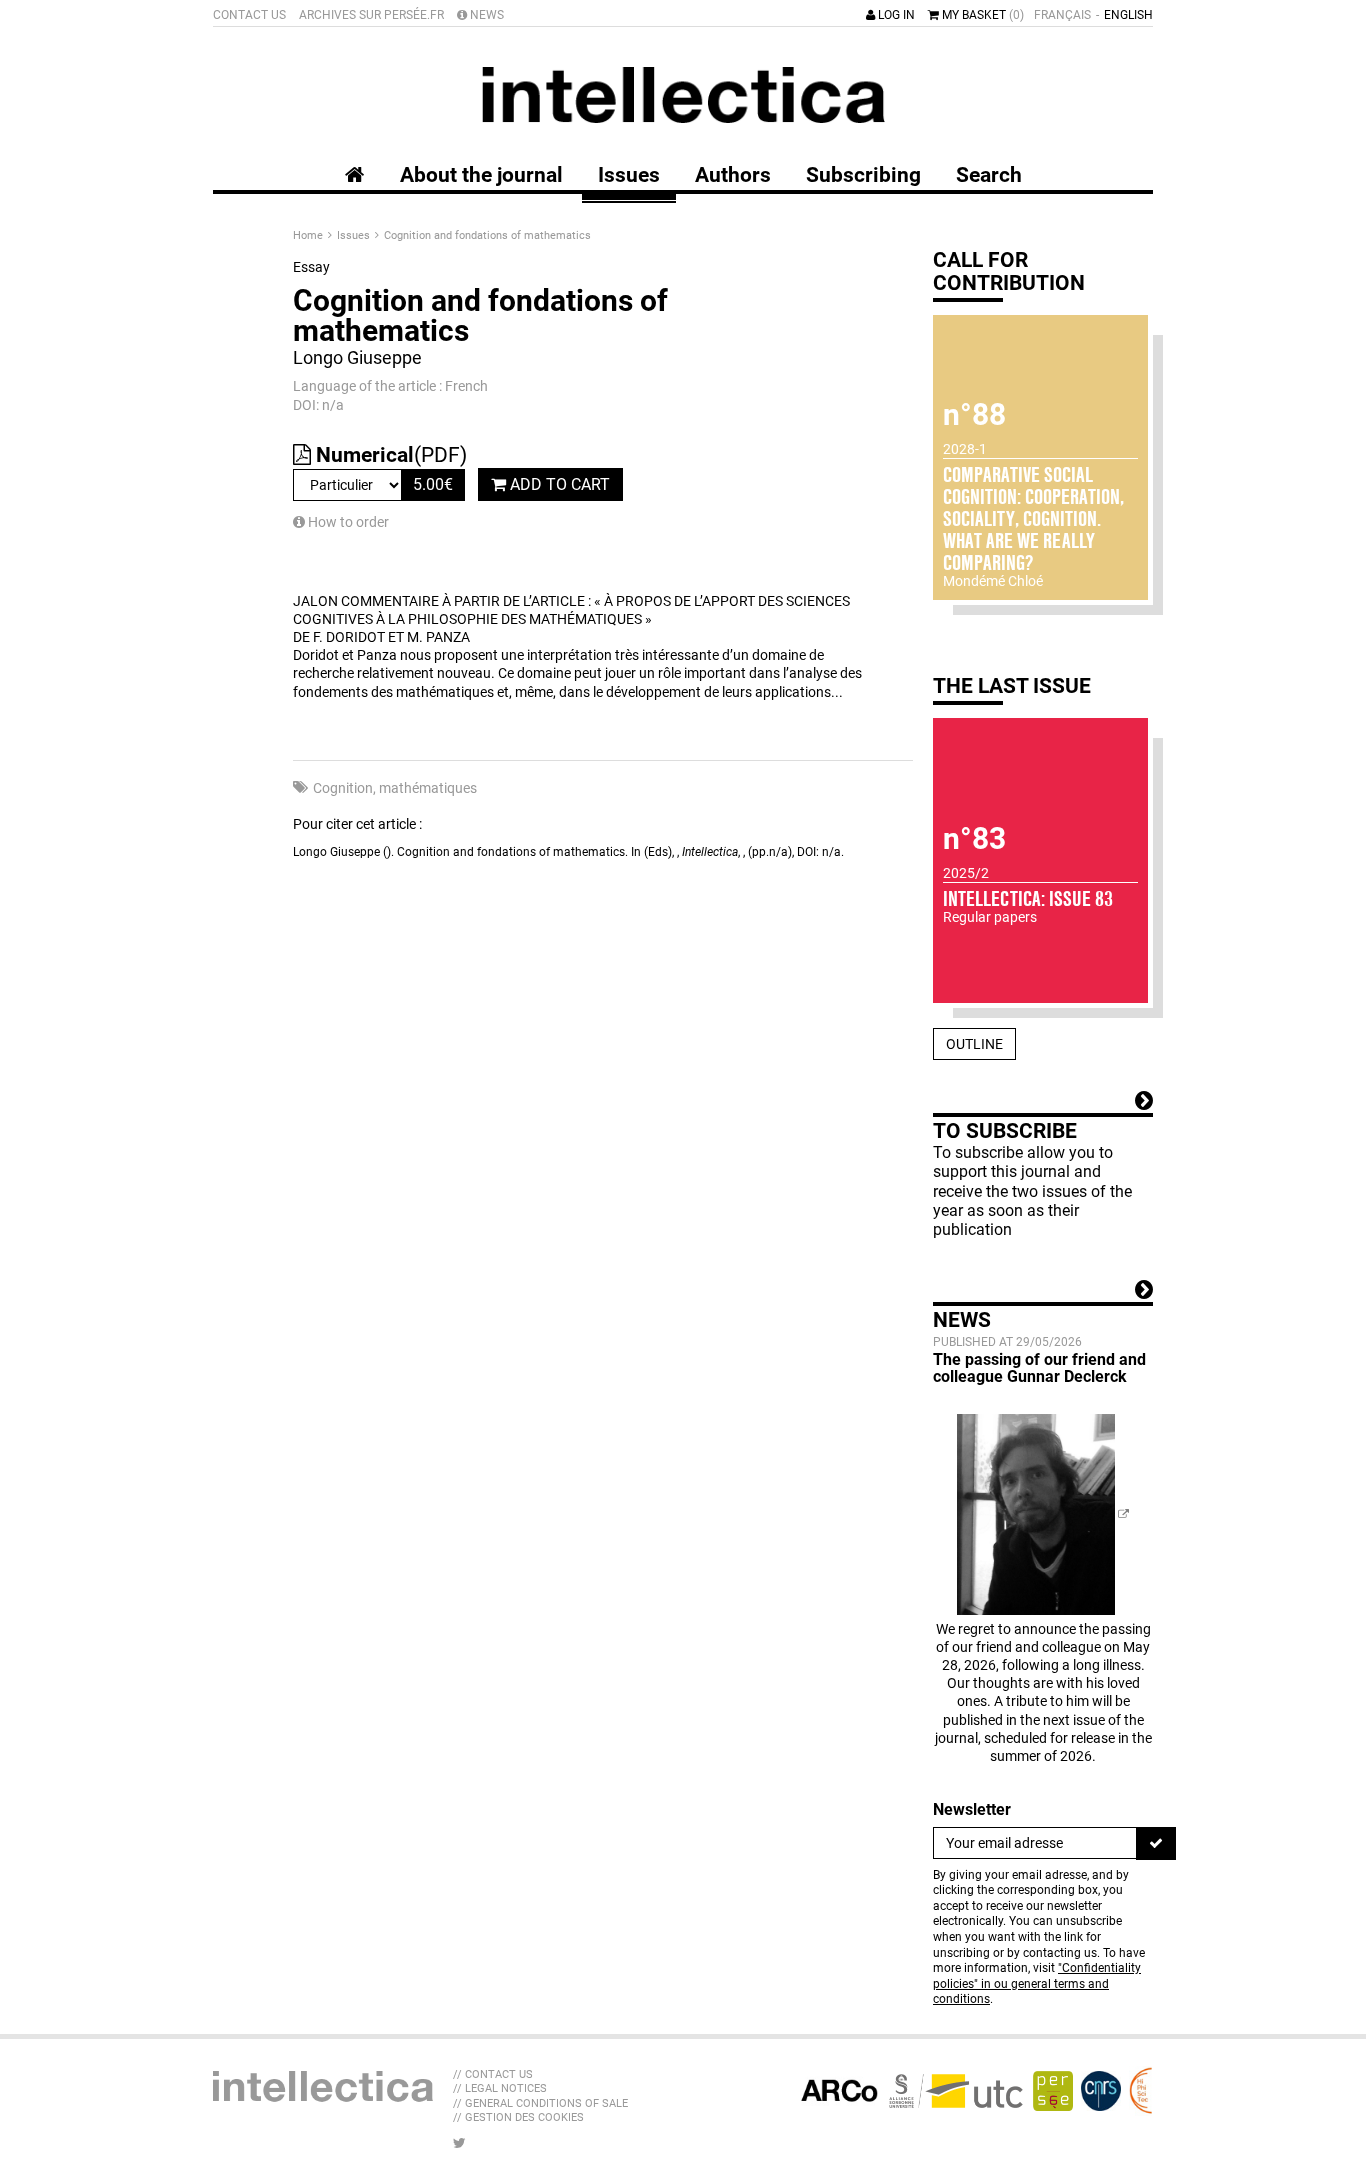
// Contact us (493, 2074)
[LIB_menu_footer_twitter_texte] (459, 2143)
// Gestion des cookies (518, 2117)
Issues (355, 235)
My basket (981, 15)
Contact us (249, 15)
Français (1062, 15)
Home (309, 235)
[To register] (1156, 1843)
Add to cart (558, 484)
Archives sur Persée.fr (371, 15)
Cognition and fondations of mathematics (487, 235)
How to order (347, 522)
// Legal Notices (500, 2088)
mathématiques (428, 788)
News (485, 15)
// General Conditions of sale (540, 2103)
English (1128, 15)
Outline (974, 1044)
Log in (895, 15)
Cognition (343, 788)
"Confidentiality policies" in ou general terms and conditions (1037, 1983)
